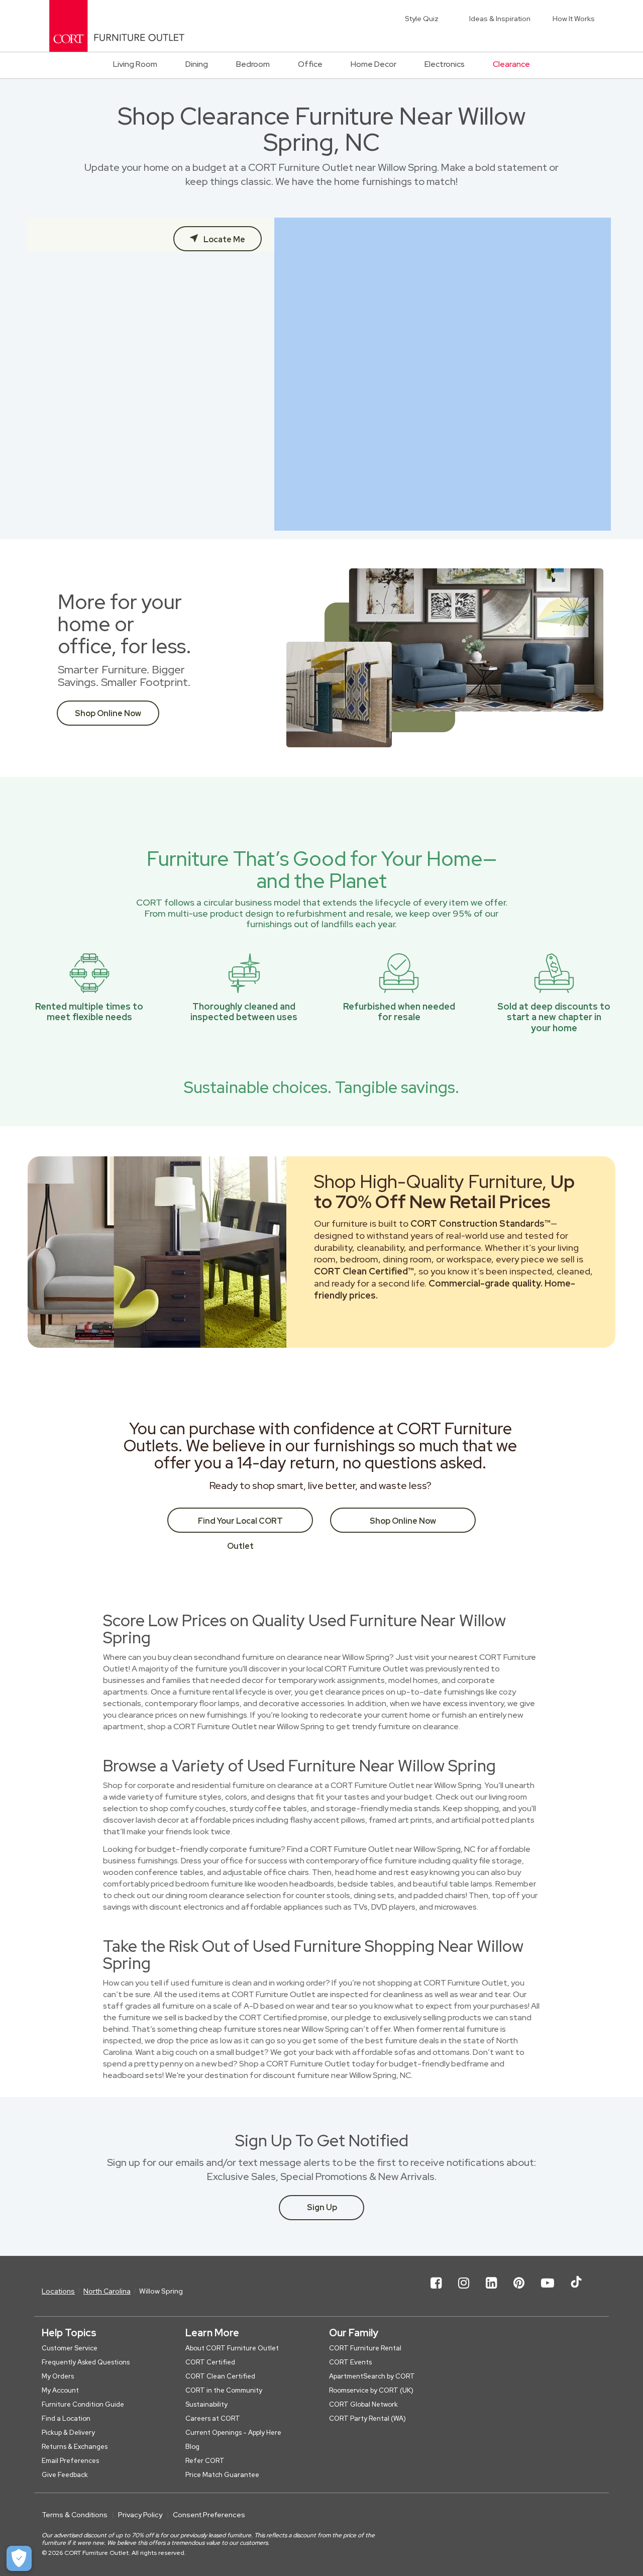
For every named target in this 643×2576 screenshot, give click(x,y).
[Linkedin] (491, 2291)
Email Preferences (70, 2461)
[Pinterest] (519, 2291)
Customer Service (70, 2348)
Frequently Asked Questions (86, 2362)
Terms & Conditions (75, 2515)
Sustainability (206, 2404)
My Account (60, 2390)
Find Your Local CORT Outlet (240, 1524)
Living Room (135, 64)
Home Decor (373, 64)
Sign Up (322, 2207)
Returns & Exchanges (75, 2447)
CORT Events (350, 2362)
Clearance (511, 64)
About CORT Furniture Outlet (232, 2348)
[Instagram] (464, 2291)
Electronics (445, 64)
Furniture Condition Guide (83, 2404)
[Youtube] (548, 2291)
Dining (197, 64)
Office (310, 64)
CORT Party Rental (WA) (367, 2418)
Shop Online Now (108, 713)
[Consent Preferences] (19, 2558)
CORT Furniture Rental (365, 2348)
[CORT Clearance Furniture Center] (117, 26)
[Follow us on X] (576, 2291)
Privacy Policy (140, 2515)
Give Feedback (65, 2475)
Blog (192, 2447)
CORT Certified (210, 2362)
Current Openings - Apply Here (233, 2433)
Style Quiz (422, 19)
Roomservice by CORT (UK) (371, 2390)
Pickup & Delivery (68, 2433)
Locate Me (224, 239)
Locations (58, 2291)
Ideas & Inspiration (500, 19)
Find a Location (66, 2418)
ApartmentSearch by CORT (372, 2376)
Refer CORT (205, 2461)
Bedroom (253, 64)
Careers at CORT (213, 2418)
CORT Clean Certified (220, 2376)
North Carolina (107, 2291)
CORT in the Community (224, 2390)
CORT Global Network (363, 2404)
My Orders (58, 2376)
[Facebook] (436, 2291)
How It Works (574, 19)
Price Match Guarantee (222, 2475)
